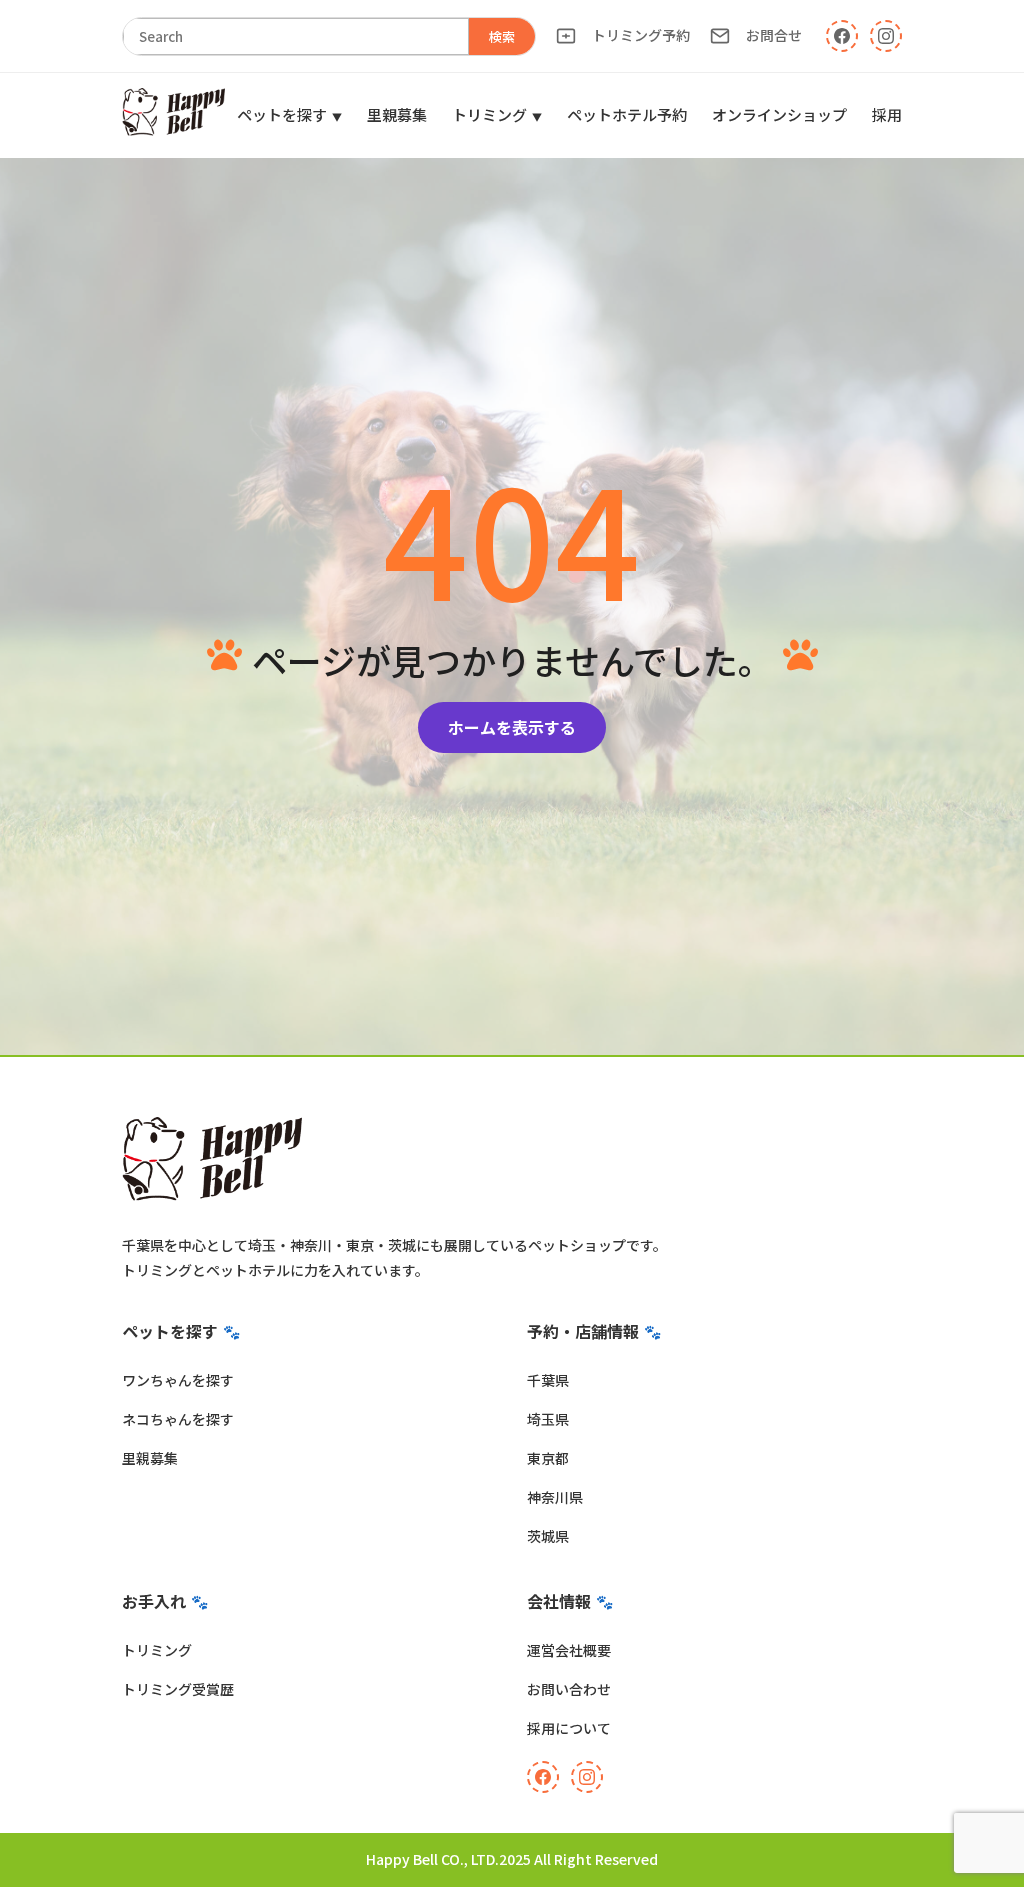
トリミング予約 (641, 35)
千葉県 (548, 1380)
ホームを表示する (512, 727)
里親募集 (397, 114)
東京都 (548, 1458)
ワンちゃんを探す (178, 1380)
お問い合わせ (569, 1689)
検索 (502, 36)
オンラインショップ (779, 114)
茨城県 (548, 1536)
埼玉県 (548, 1419)
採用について (569, 1728)
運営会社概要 (569, 1650)
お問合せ (774, 35)
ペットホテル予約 (627, 114)
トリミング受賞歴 (178, 1689)
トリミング (489, 114)
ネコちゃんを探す (178, 1419)
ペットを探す (282, 114)
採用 (887, 114)
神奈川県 (555, 1497)
